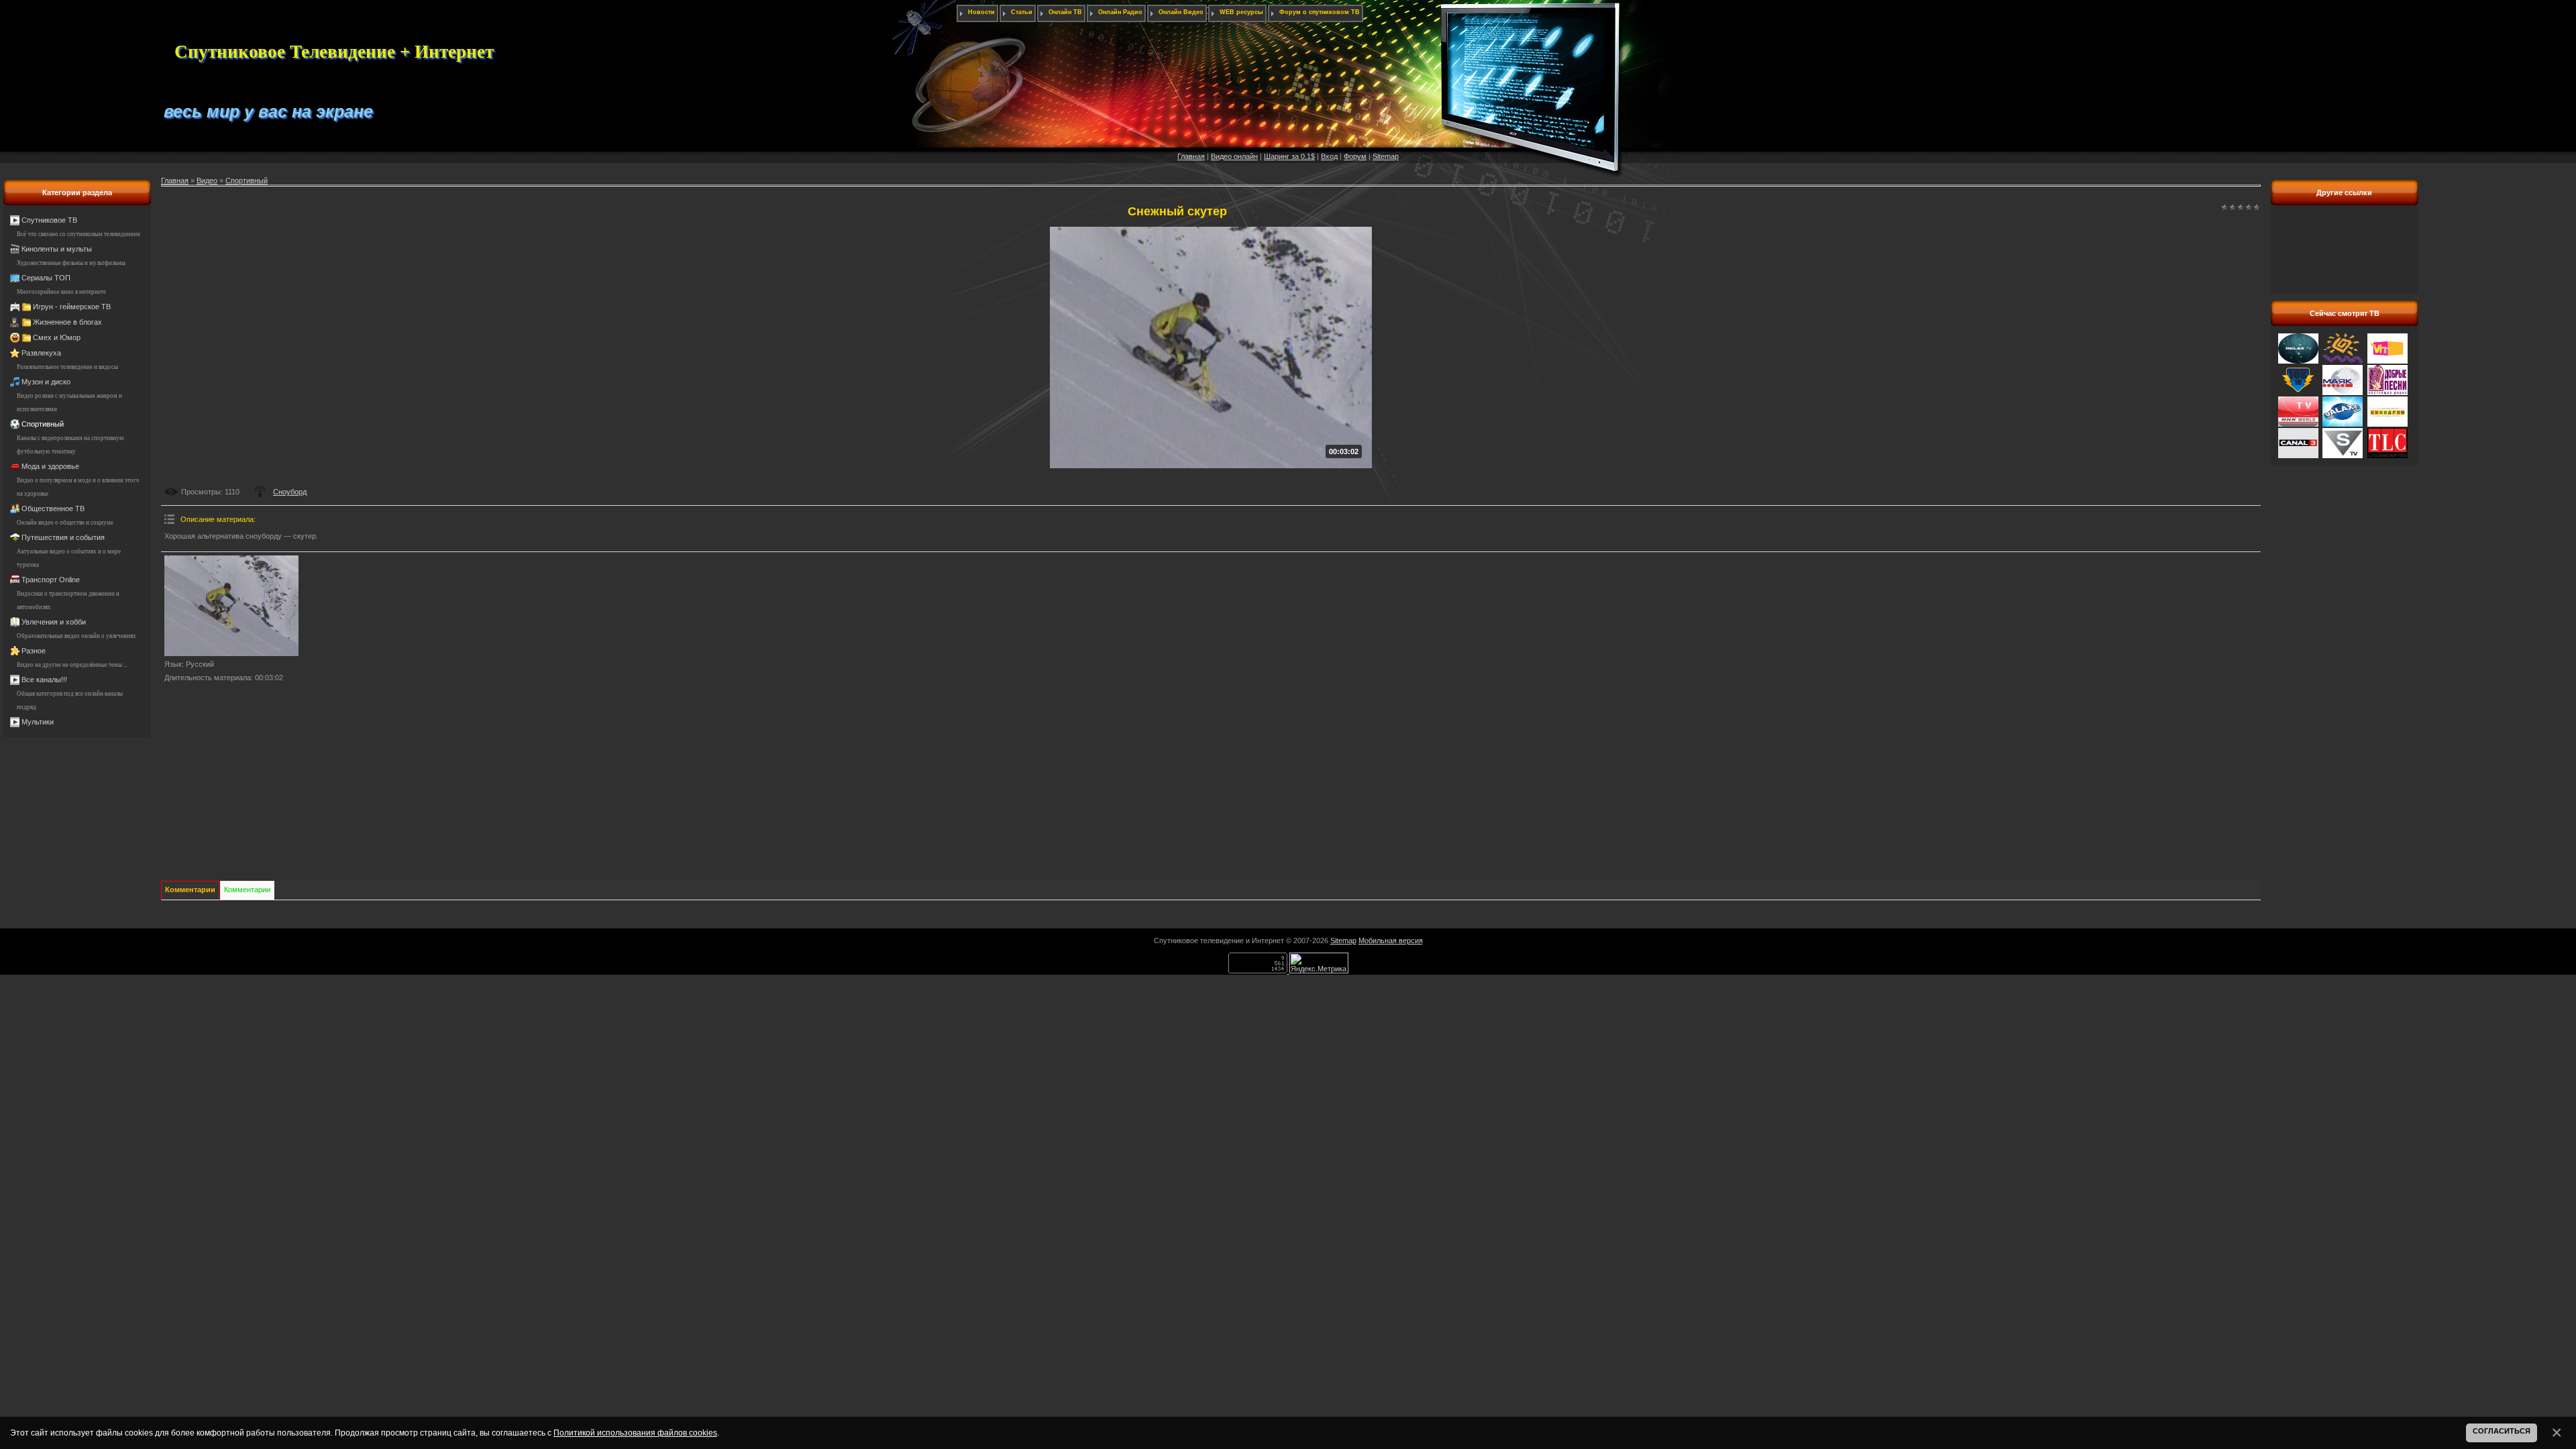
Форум (1355, 156)
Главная (1191, 156)
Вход (1329, 156)
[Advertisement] (2345, 257)
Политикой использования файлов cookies (635, 1433)
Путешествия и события (63, 537)
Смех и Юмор (57, 337)
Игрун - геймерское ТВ (72, 307)
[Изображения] (231, 606)
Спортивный (43, 424)
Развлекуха (41, 353)
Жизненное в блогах (67, 322)
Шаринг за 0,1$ (1289, 156)
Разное (34, 651)
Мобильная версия (1391, 941)
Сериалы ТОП (46, 278)
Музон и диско (46, 382)
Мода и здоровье (50, 466)
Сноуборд (290, 492)
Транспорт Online (51, 580)
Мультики (38, 722)
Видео (207, 180)
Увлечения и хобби (54, 622)
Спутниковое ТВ (49, 220)
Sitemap (1386, 156)
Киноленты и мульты (57, 249)
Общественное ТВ (53, 508)
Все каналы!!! (44, 680)
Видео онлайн (1234, 156)
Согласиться (2502, 1431)
